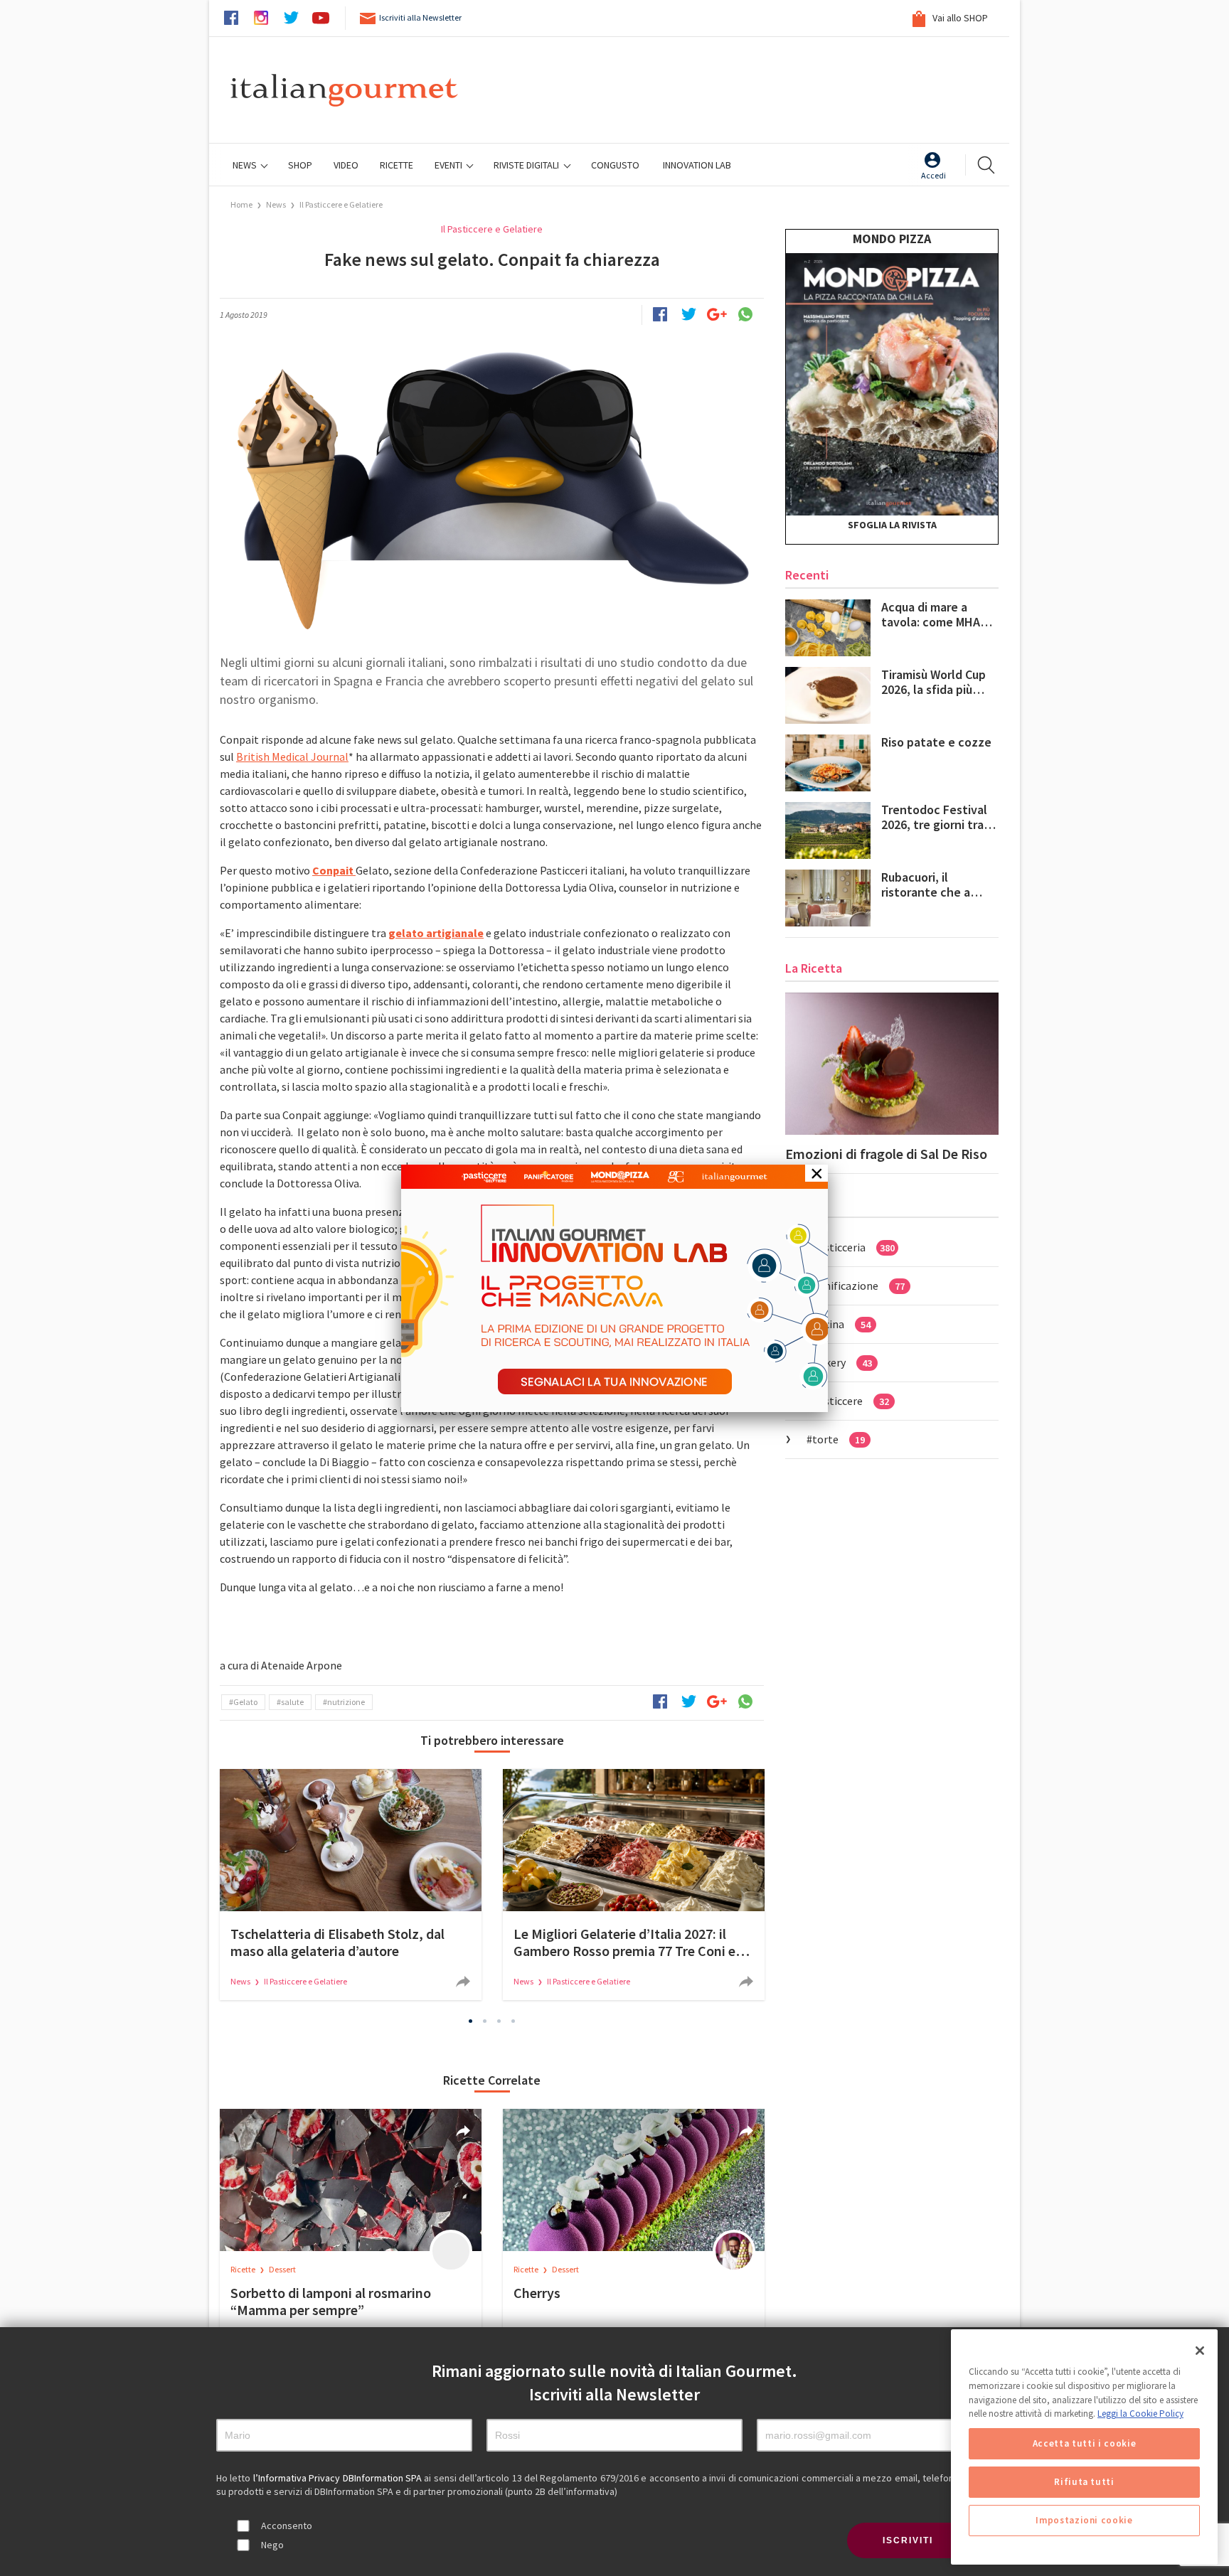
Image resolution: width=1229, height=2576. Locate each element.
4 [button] (514, 2021)
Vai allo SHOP (959, 18)
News (246, 165)
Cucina (841, 1324)
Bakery (842, 1362)
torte (839, 1439)
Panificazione (858, 1286)
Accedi (933, 175)
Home (241, 204)
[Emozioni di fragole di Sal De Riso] (892, 1064)
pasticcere (851, 1401)
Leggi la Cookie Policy (1140, 2414)
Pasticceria (853, 1247)
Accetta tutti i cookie (1084, 2443)
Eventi (449, 165)
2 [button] (485, 2021)
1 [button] (471, 2021)
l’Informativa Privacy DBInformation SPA (339, 2478)
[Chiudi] (1200, 2351)
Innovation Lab (697, 165)
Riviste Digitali (527, 165)
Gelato (245, 1702)
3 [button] (499, 2021)
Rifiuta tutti (1084, 2482)
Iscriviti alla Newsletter (420, 17)
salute (292, 1702)
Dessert (282, 2269)
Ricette (244, 2269)
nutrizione (346, 1702)
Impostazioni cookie (1084, 2520)
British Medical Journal (292, 757)
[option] (351, 1885)
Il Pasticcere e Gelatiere (341, 204)
